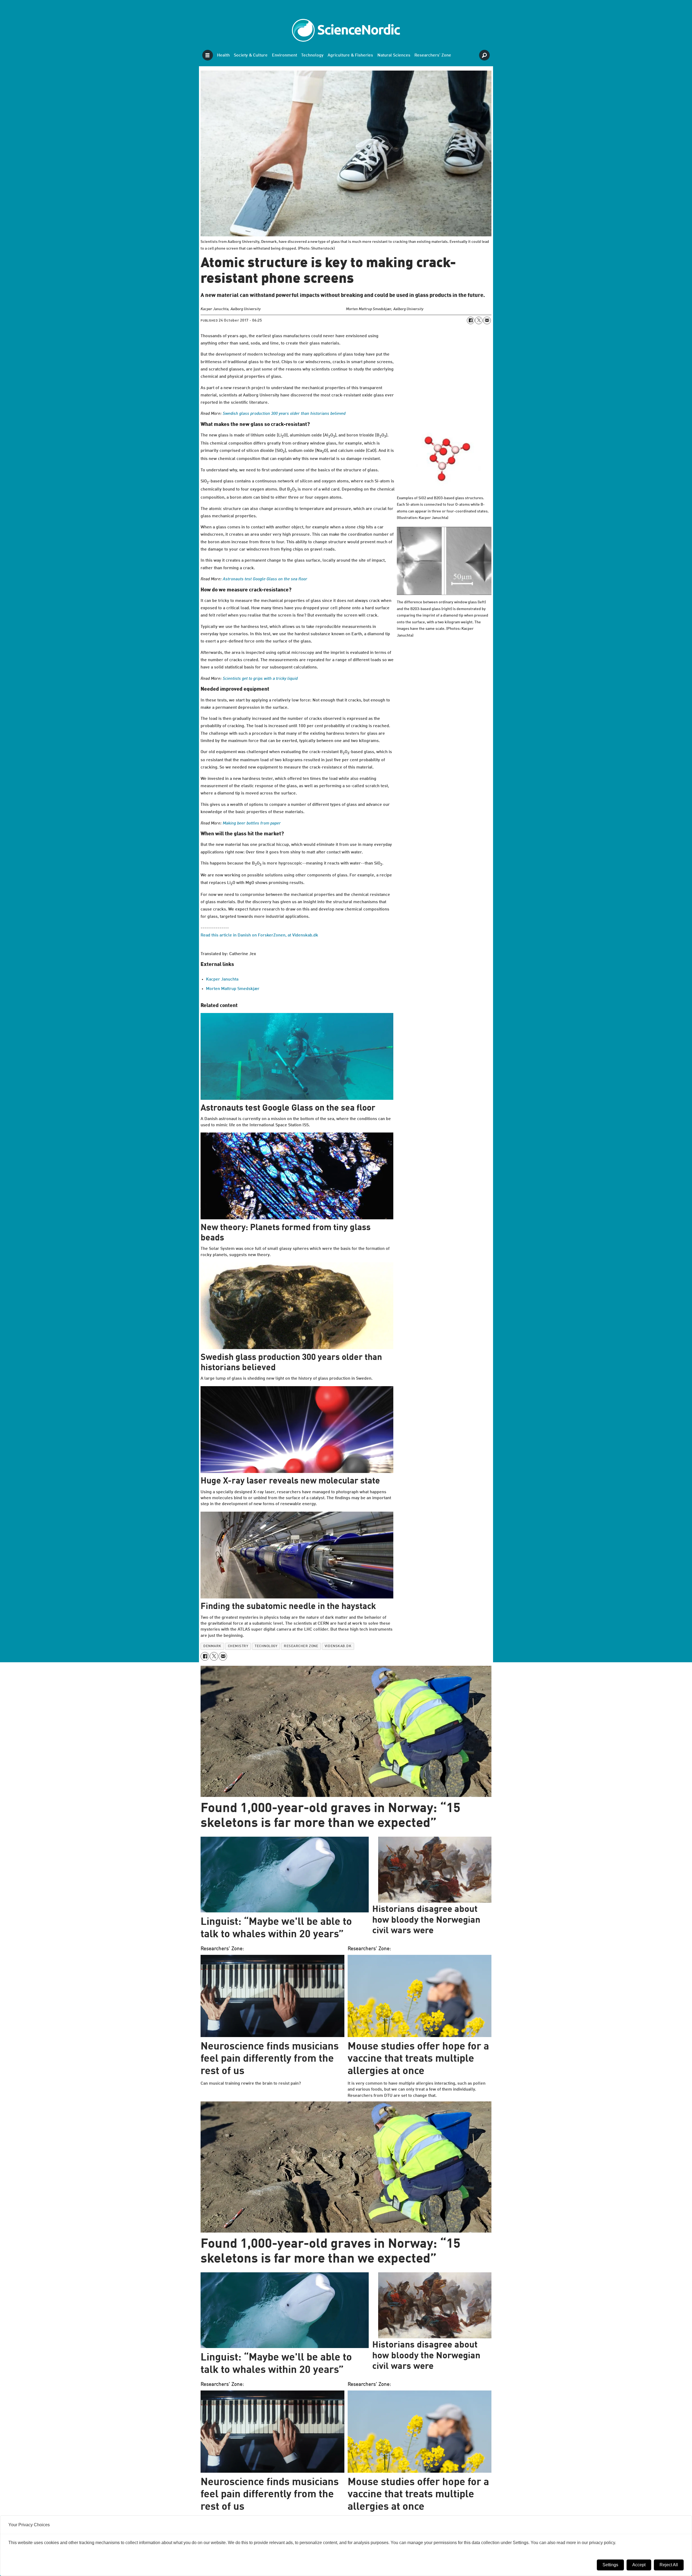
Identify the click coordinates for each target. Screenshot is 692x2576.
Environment (285, 55)
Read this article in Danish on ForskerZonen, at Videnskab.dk (259, 935)
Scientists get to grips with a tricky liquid (260, 679)
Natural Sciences (394, 55)
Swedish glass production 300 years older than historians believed (284, 414)
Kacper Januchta (222, 979)
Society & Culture (251, 55)
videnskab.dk (338, 1646)
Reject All (669, 2565)
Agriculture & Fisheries (350, 55)
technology (266, 1646)
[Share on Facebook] (471, 320)
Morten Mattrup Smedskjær (233, 989)
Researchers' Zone (433, 55)
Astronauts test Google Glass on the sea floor (265, 579)
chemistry (238, 1646)
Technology (312, 55)
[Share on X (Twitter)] (479, 320)
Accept (639, 2565)
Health (223, 55)
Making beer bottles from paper (252, 823)
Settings (610, 2565)
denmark (212, 1646)
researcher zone (301, 1646)
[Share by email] (487, 320)
